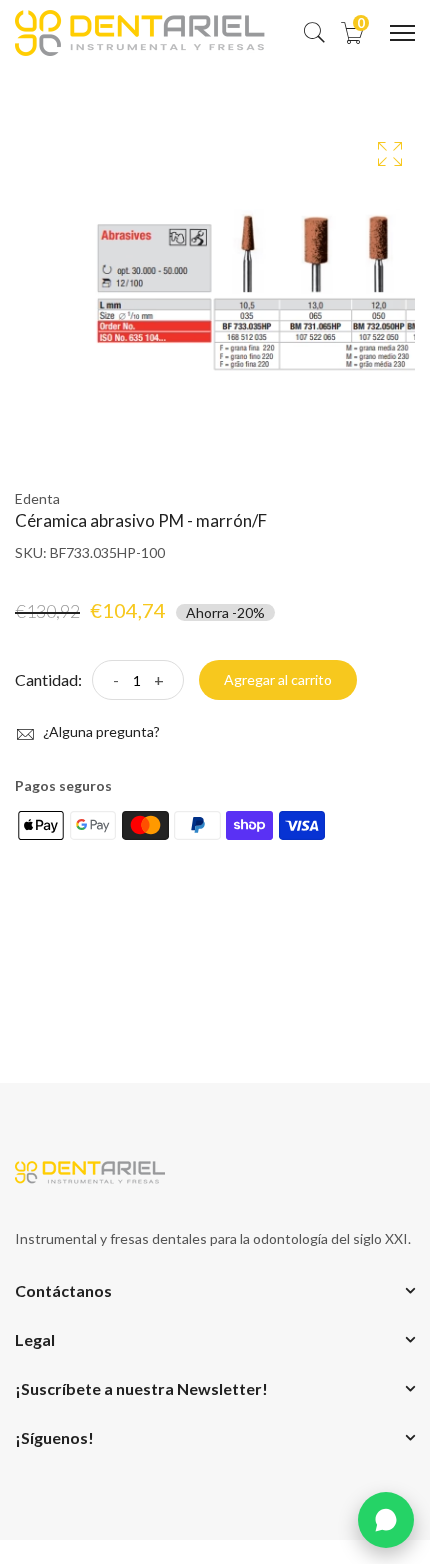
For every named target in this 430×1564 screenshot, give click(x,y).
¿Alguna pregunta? (100, 731)
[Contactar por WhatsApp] (386, 1520)
